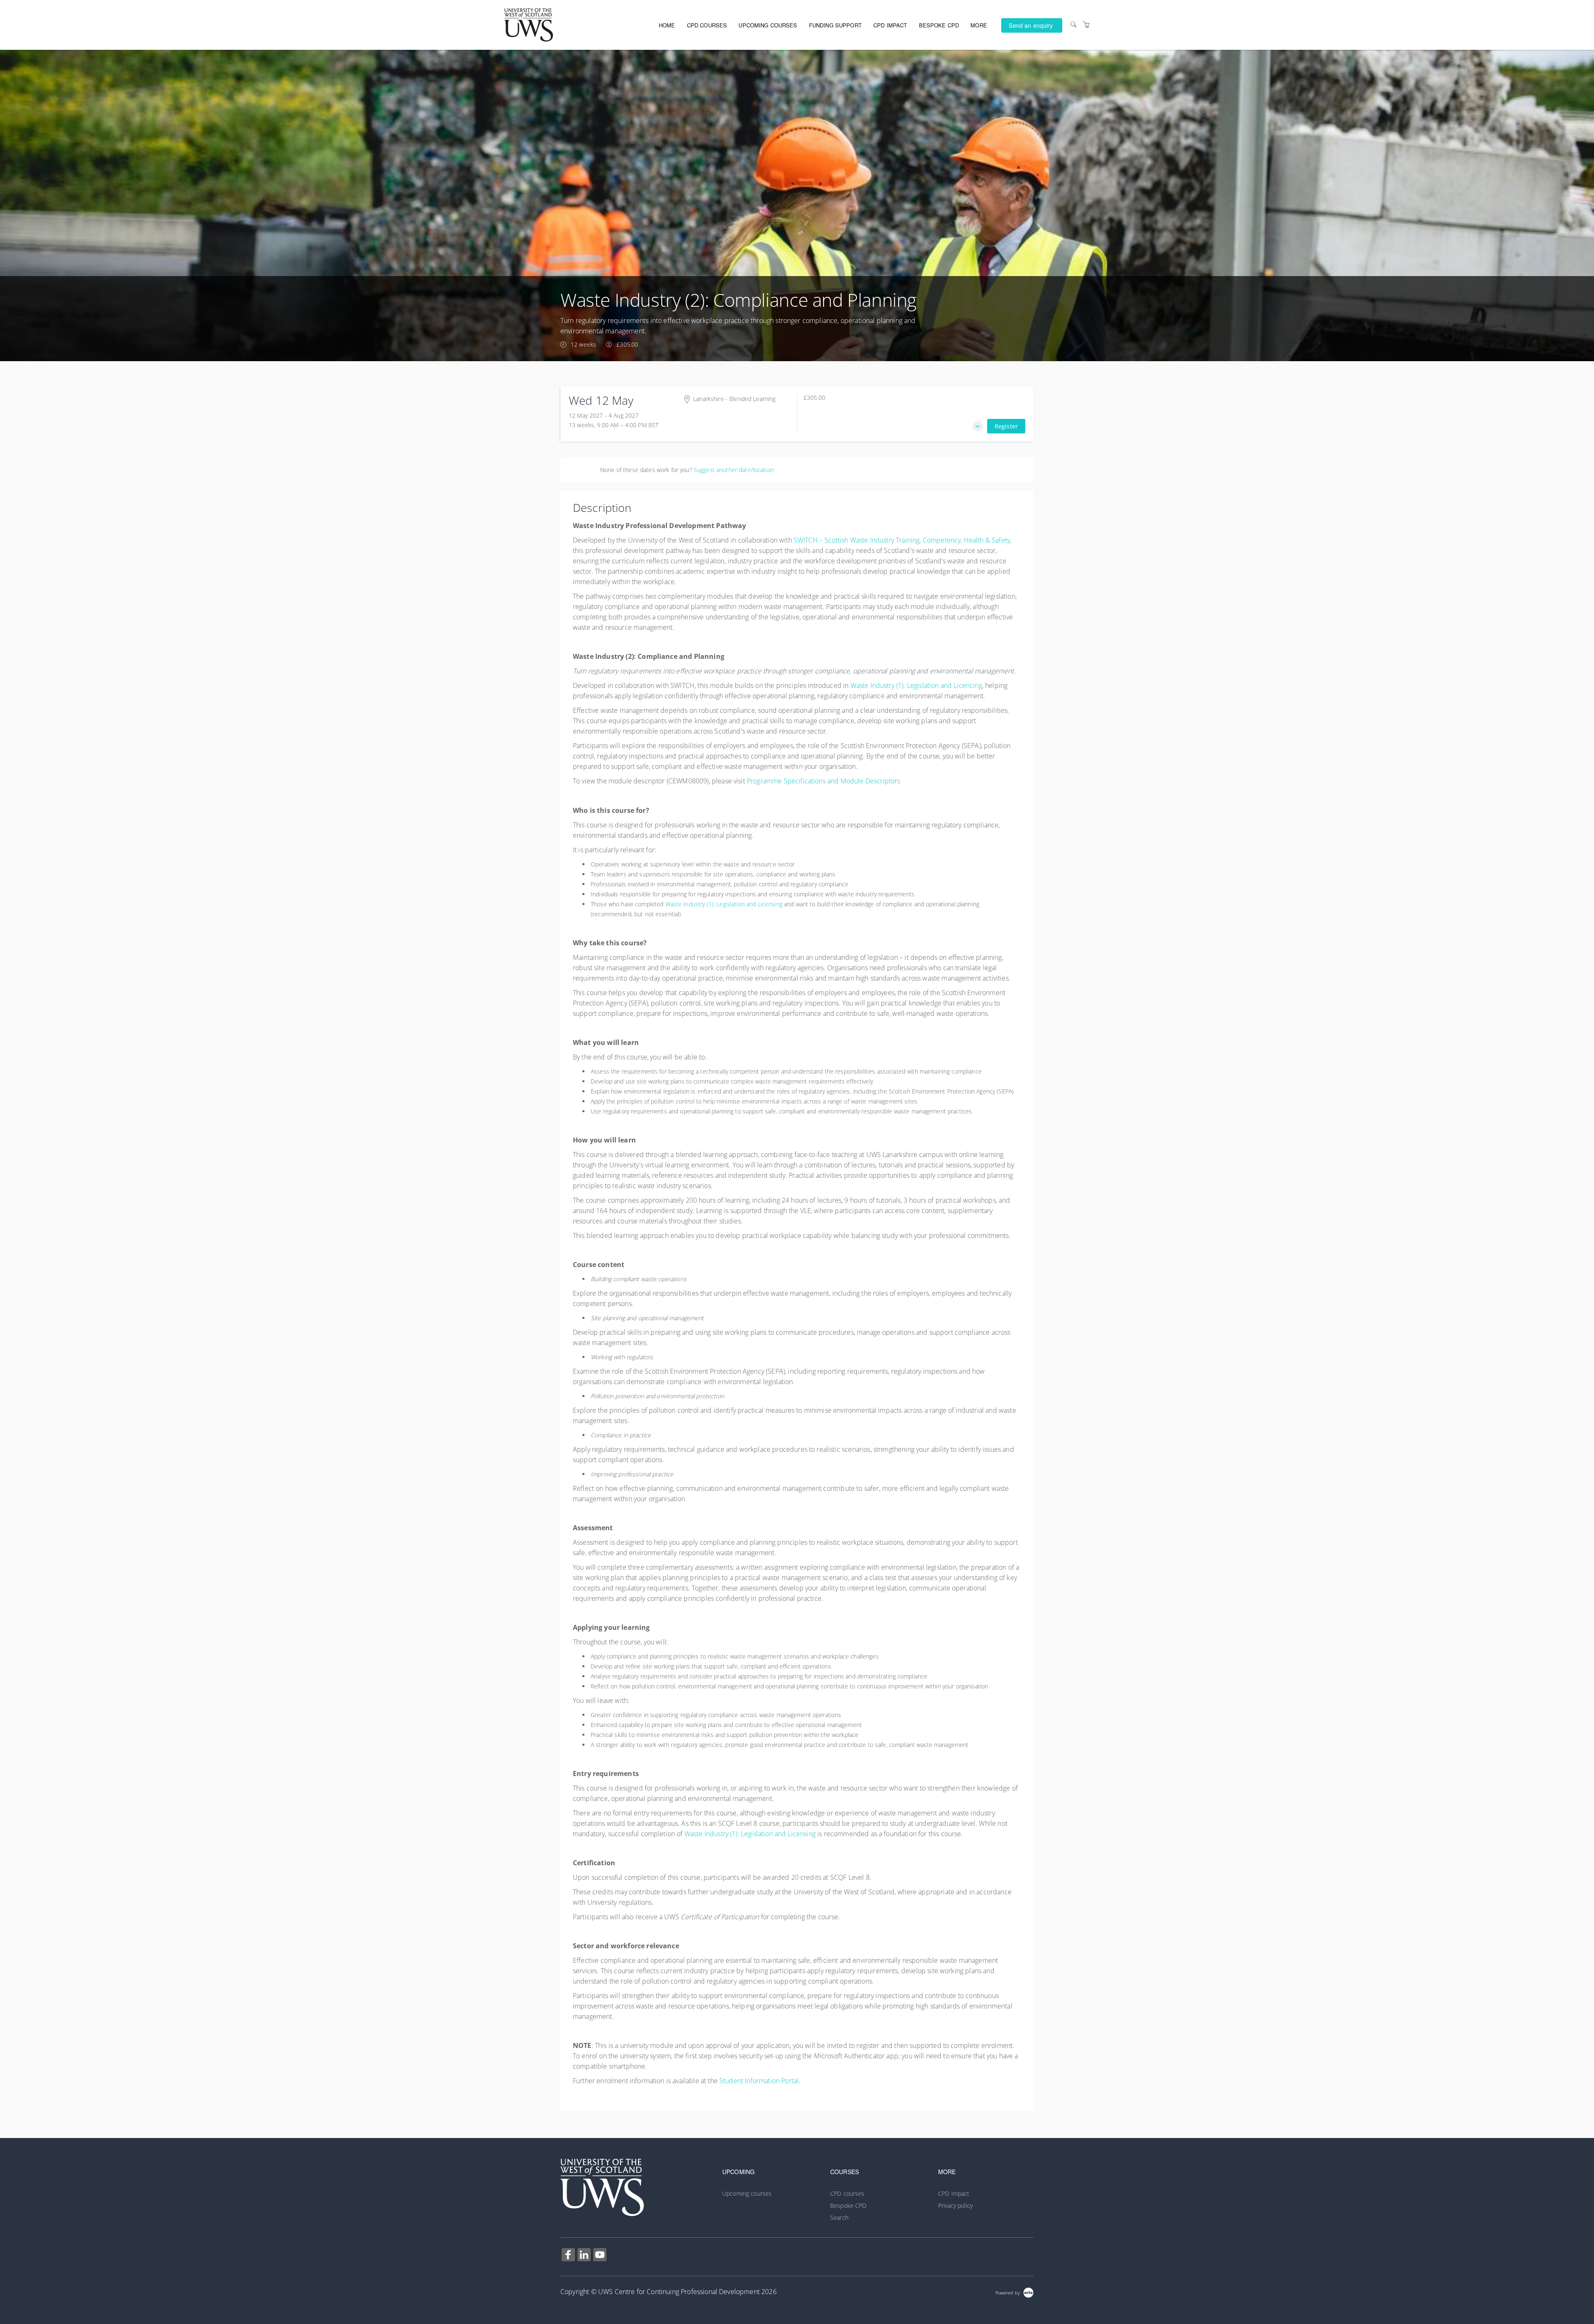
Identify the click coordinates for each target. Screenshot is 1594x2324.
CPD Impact (890, 25)
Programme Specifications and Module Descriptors (824, 781)
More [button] (979, 25)
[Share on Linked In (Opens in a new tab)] (584, 2256)
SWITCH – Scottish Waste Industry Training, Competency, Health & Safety (902, 540)
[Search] (1073, 25)
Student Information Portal (759, 2081)
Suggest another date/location (734, 470)
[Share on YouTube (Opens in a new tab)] (600, 2256)
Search (839, 2218)
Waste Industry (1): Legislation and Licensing (724, 904)
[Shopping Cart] (1086, 25)
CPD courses (707, 25)
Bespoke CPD (939, 25)
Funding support (835, 25)
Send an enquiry (1031, 25)
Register (1006, 426)
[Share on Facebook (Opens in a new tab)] (568, 2256)
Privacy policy (955, 2205)
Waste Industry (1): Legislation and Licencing (916, 685)
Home (667, 25)
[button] (978, 426)
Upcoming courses (768, 25)
